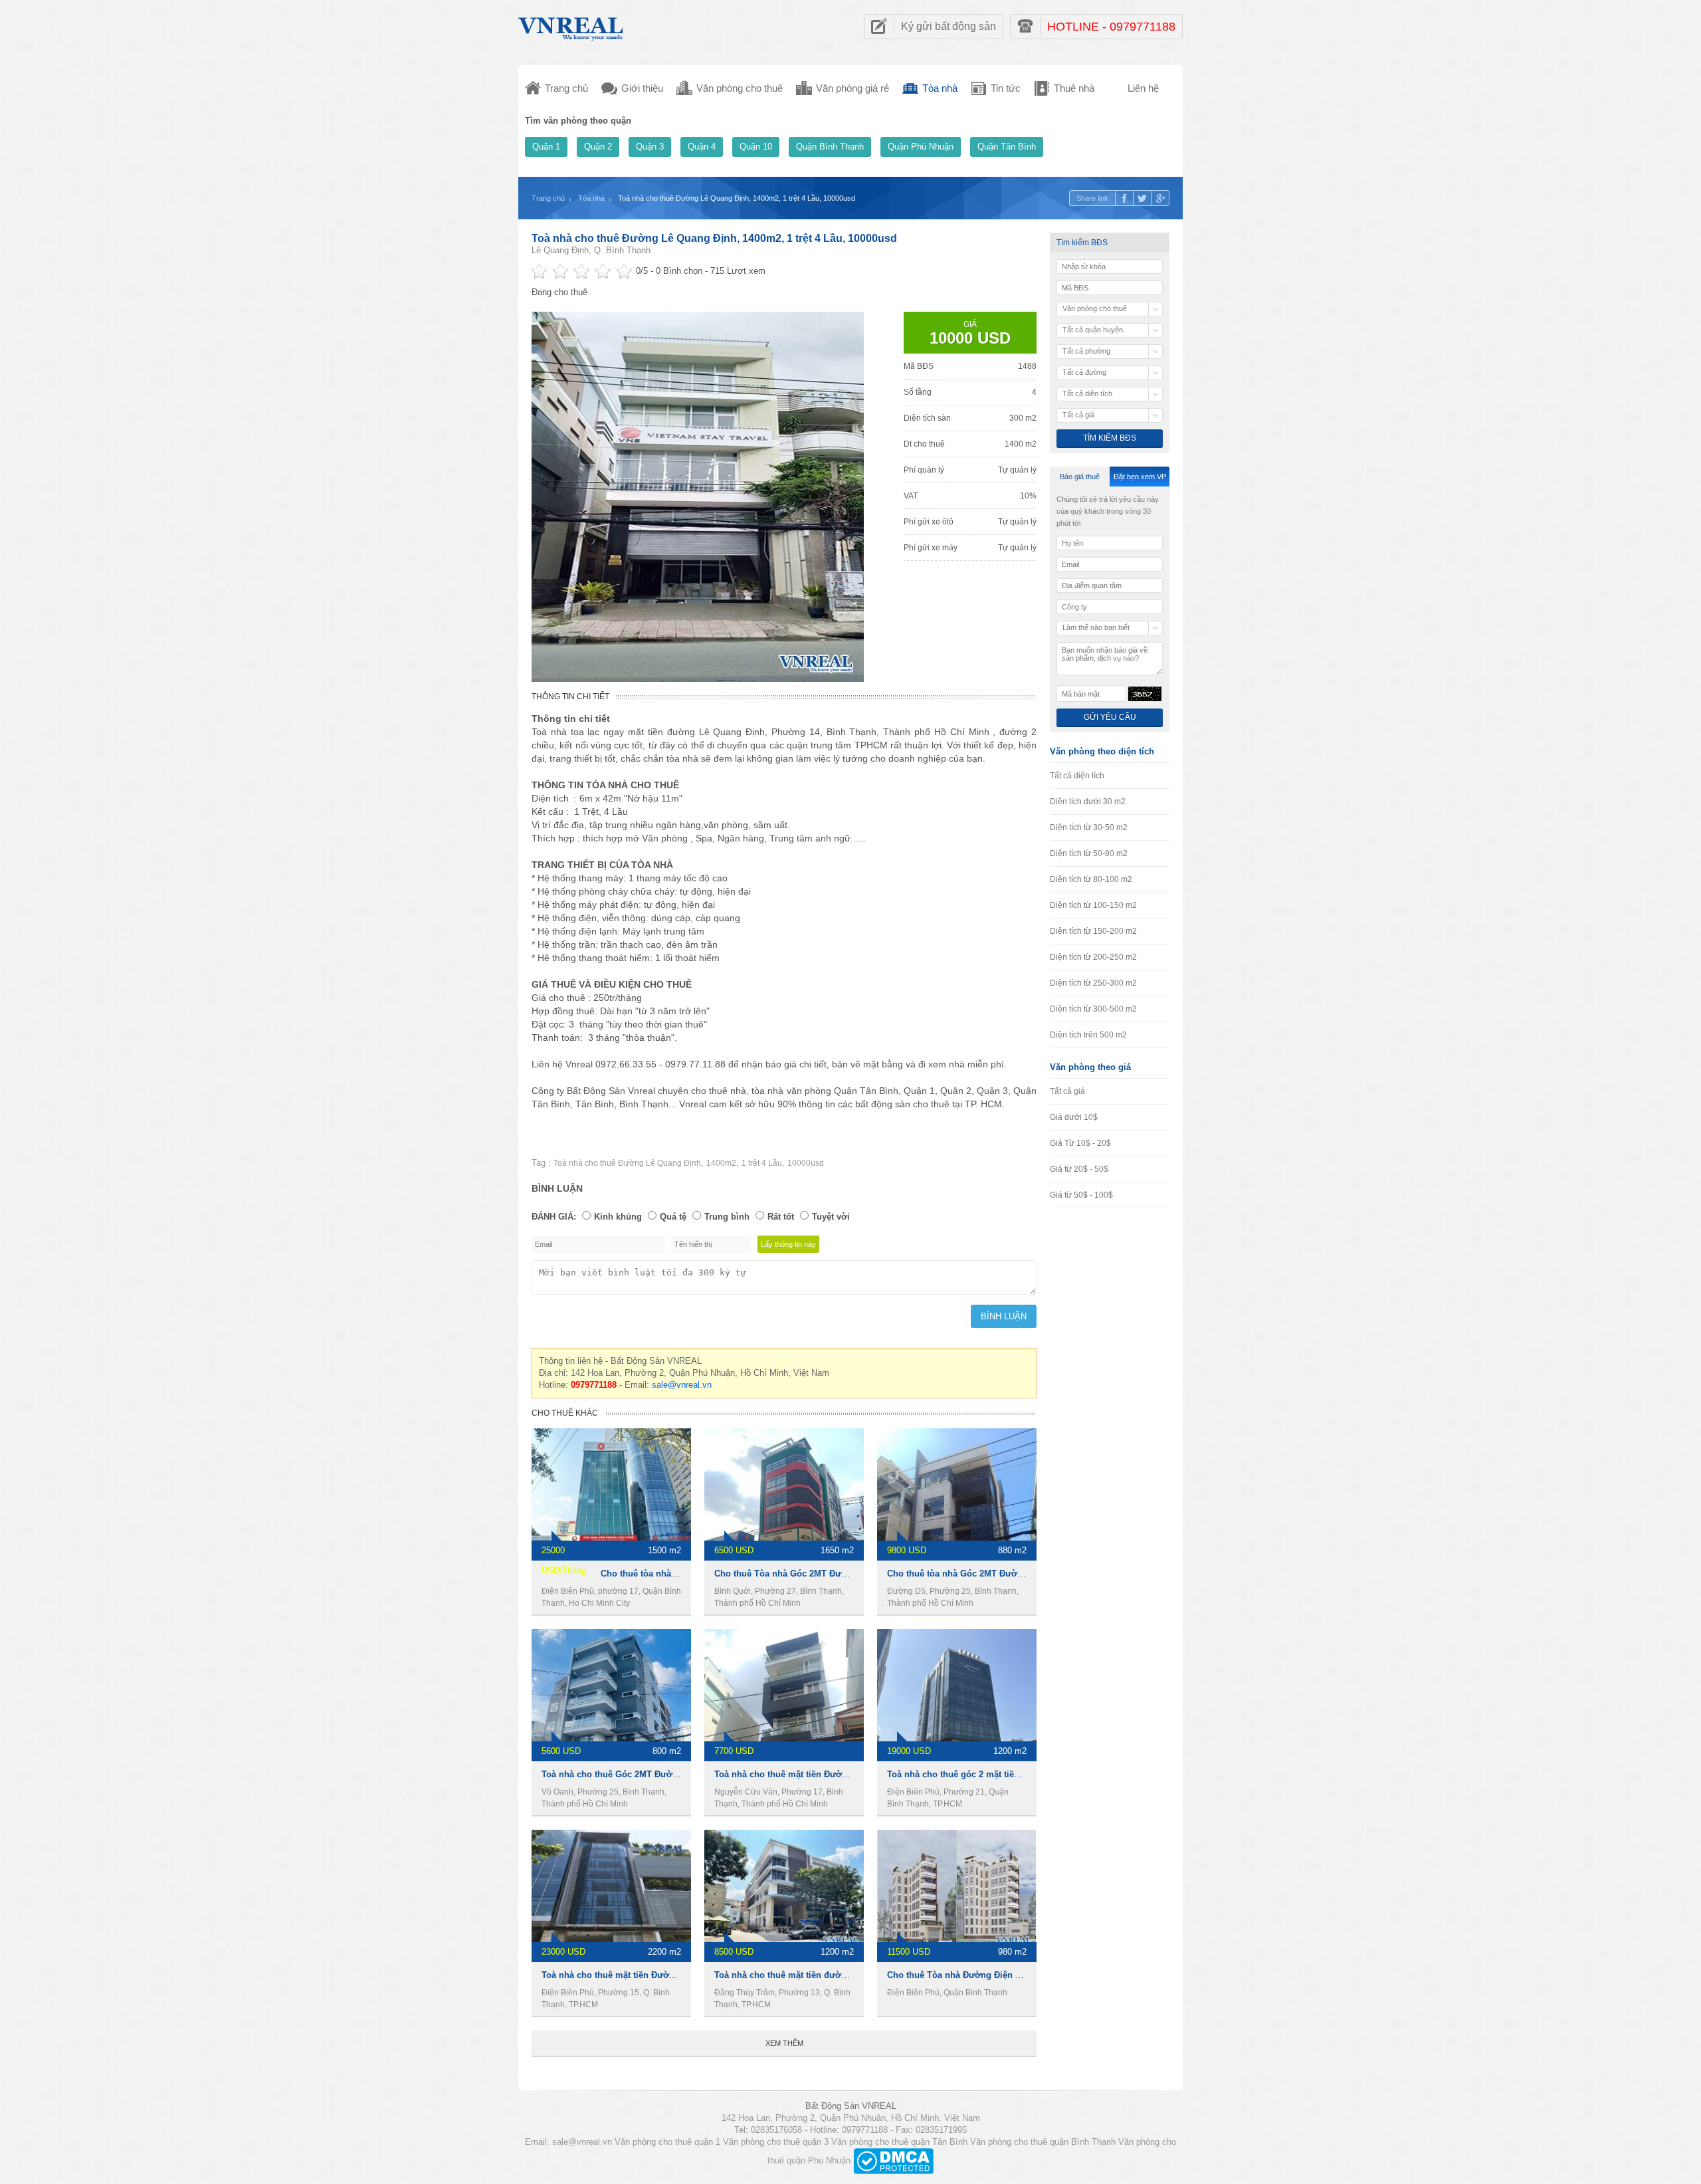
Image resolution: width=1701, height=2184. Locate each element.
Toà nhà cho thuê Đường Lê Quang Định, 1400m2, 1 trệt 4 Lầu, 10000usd (714, 238)
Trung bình (727, 1217)
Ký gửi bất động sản (949, 26)
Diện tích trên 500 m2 (1088, 1035)
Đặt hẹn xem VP (1140, 477)
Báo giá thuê (1080, 477)
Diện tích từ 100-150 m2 (1093, 905)
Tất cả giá (1067, 1091)
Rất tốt (781, 1217)
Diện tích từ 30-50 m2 (1089, 827)
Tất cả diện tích (1077, 776)
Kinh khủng (618, 1217)
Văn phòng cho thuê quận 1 (667, 2142)
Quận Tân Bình (1007, 147)
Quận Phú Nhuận (921, 147)
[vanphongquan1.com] (571, 26)
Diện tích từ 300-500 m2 (1093, 1009)
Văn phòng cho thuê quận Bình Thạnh (1043, 2142)
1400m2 (721, 1163)
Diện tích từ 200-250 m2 (1093, 957)
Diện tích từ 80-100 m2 (1091, 879)
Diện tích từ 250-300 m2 (1093, 983)
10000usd (806, 1163)
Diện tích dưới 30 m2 (1088, 802)
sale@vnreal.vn (682, 1385)
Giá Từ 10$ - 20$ (1080, 1143)
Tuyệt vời (831, 1217)
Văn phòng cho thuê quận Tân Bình (899, 2142)
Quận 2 (598, 147)
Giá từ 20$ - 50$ (1079, 1169)
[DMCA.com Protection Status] (893, 2160)
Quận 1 (546, 147)
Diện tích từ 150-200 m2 (1093, 931)
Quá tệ (673, 1217)
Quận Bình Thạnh (830, 147)
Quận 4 (702, 147)
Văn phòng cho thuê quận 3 (776, 2142)
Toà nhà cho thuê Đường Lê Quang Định (627, 1163)
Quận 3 (650, 147)
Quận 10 (756, 147)
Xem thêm (784, 2043)
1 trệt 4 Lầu (762, 1163)
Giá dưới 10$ (1074, 1117)
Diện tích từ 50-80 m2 (1089, 853)
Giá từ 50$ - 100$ (1081, 1195)
